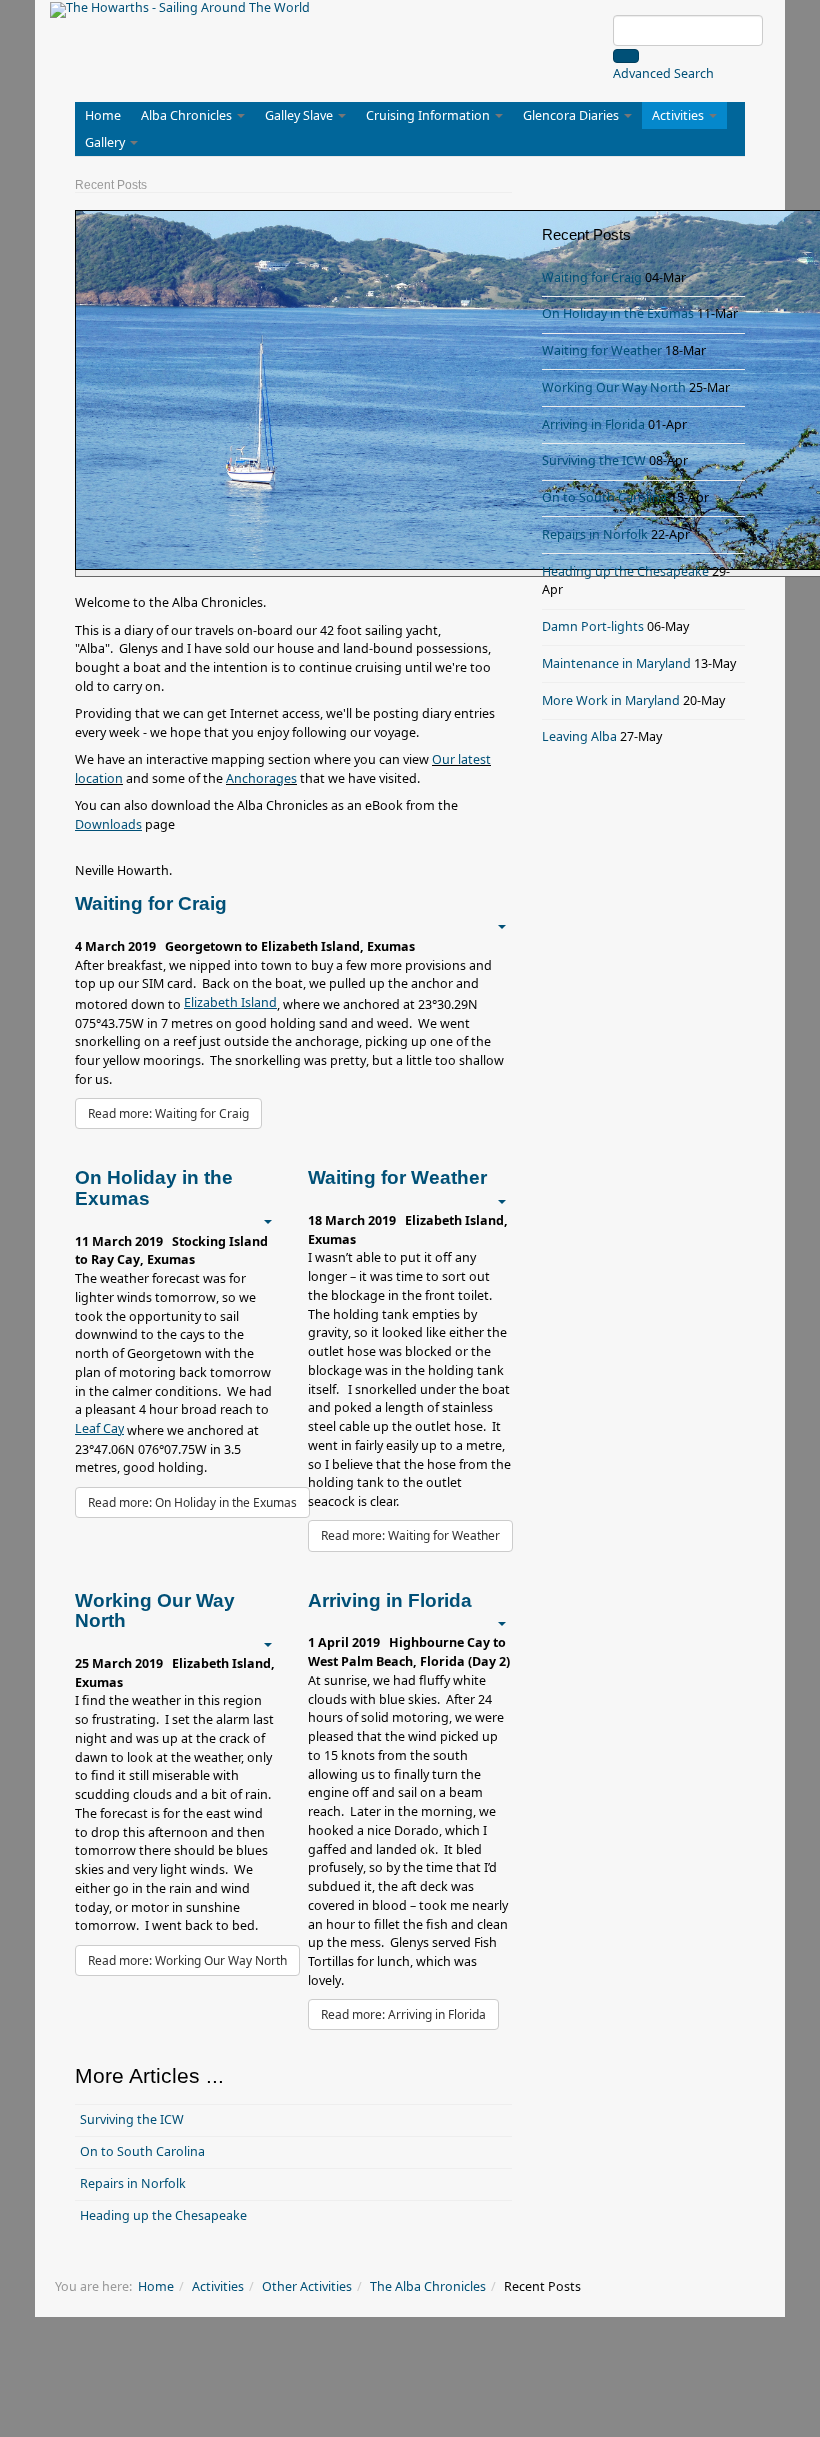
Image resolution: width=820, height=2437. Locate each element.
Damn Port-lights (593, 626)
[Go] (626, 56)
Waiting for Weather (602, 350)
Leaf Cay (99, 1428)
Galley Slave (300, 115)
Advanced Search (663, 73)
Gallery (106, 142)
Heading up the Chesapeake (163, 2215)
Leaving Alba (579, 736)
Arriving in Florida (593, 424)
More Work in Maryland (611, 700)
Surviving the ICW (132, 2119)
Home (103, 115)
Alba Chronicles (188, 115)
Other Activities (307, 2286)
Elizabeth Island (230, 1002)
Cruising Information (429, 115)
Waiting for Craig (592, 277)
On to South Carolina (142, 2151)
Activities (679, 115)
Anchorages (261, 778)
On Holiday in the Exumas (618, 313)
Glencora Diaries (572, 115)
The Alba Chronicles (428, 2286)
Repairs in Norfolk (133, 2183)
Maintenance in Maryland (616, 663)
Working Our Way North (614, 387)
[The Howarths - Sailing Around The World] (180, 10)
